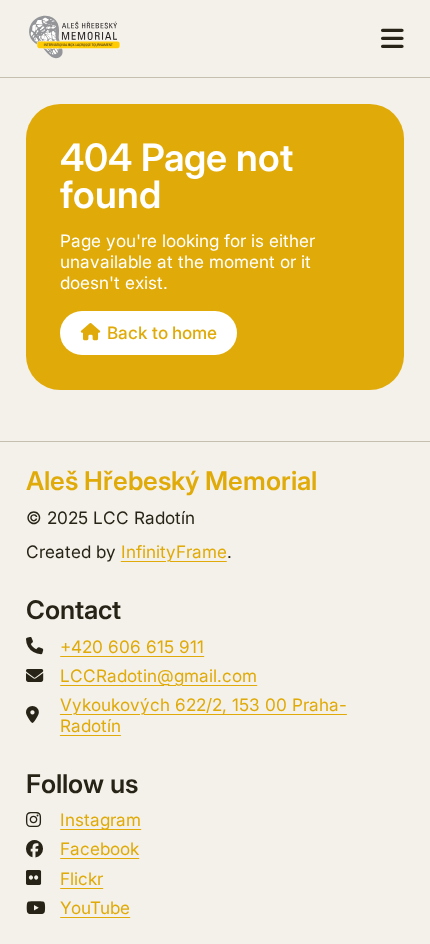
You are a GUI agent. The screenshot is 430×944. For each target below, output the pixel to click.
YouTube (95, 907)
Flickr (81, 878)
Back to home (162, 332)
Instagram (100, 819)
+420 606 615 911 (132, 646)
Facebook (99, 848)
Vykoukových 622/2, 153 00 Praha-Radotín (203, 715)
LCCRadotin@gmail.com (158, 675)
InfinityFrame (174, 551)
